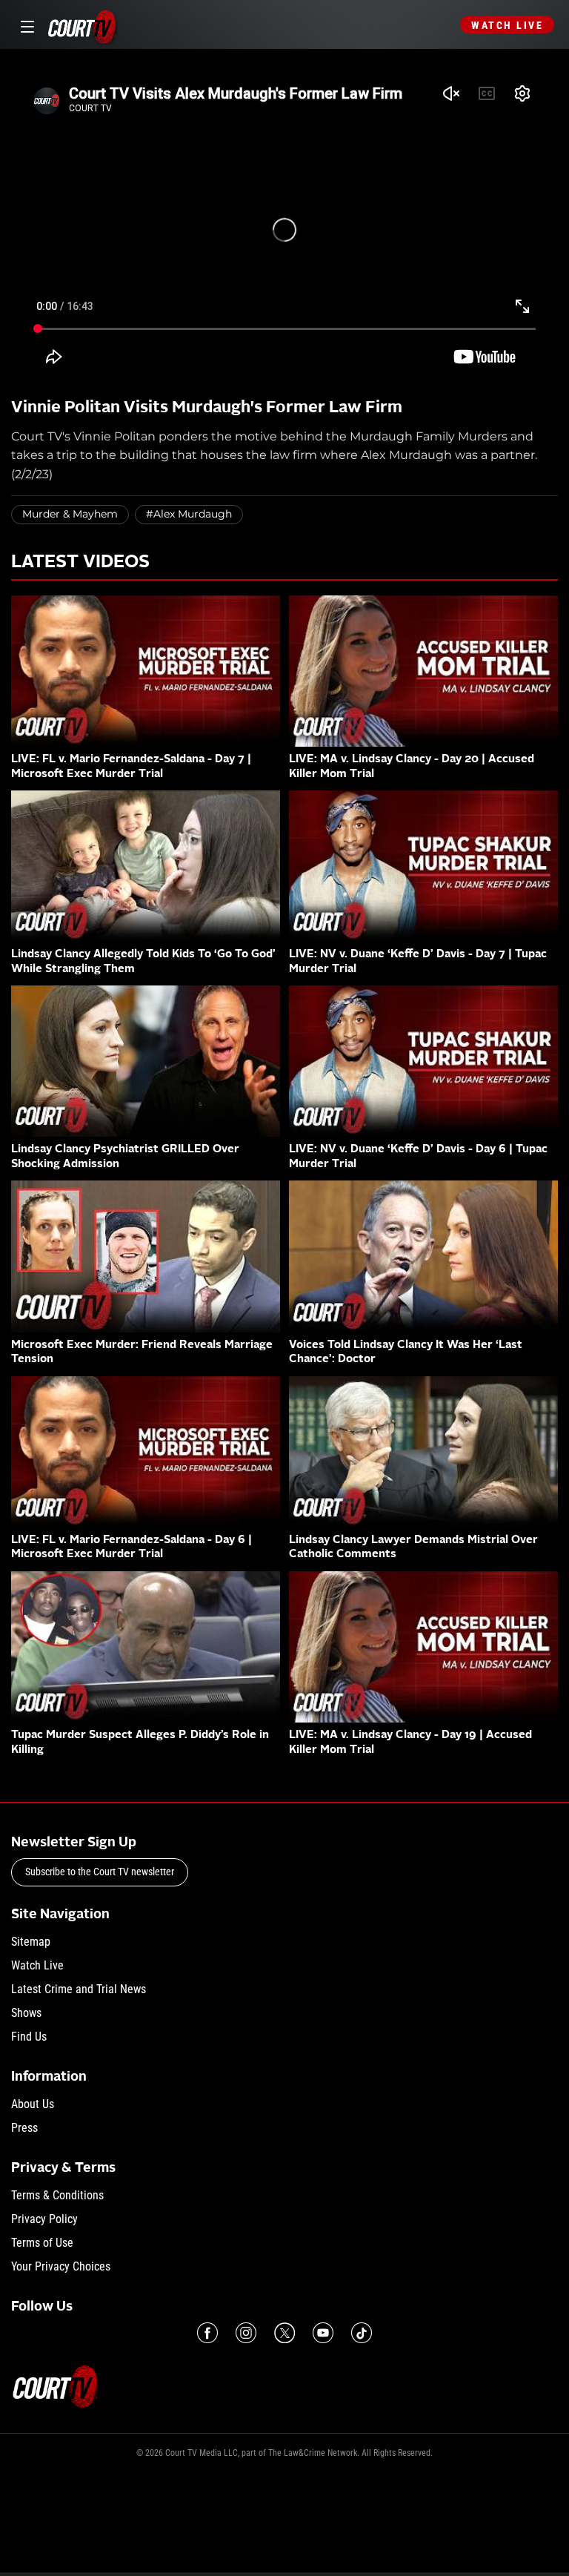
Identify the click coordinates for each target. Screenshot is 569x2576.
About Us (33, 2104)
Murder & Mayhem (70, 514)
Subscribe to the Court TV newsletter (100, 1872)
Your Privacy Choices (61, 2266)
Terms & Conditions (57, 2195)
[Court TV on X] (284, 2333)
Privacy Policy (44, 2219)
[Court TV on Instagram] (246, 2333)
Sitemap (31, 1942)
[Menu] (25, 25)
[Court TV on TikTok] (362, 2333)
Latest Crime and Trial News (79, 1989)
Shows (26, 2013)
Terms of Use (42, 2243)
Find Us (29, 2037)
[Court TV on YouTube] (323, 2333)
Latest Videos (80, 563)
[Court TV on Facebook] (207, 2333)
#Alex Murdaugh (189, 514)
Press (24, 2128)
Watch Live (507, 25)
